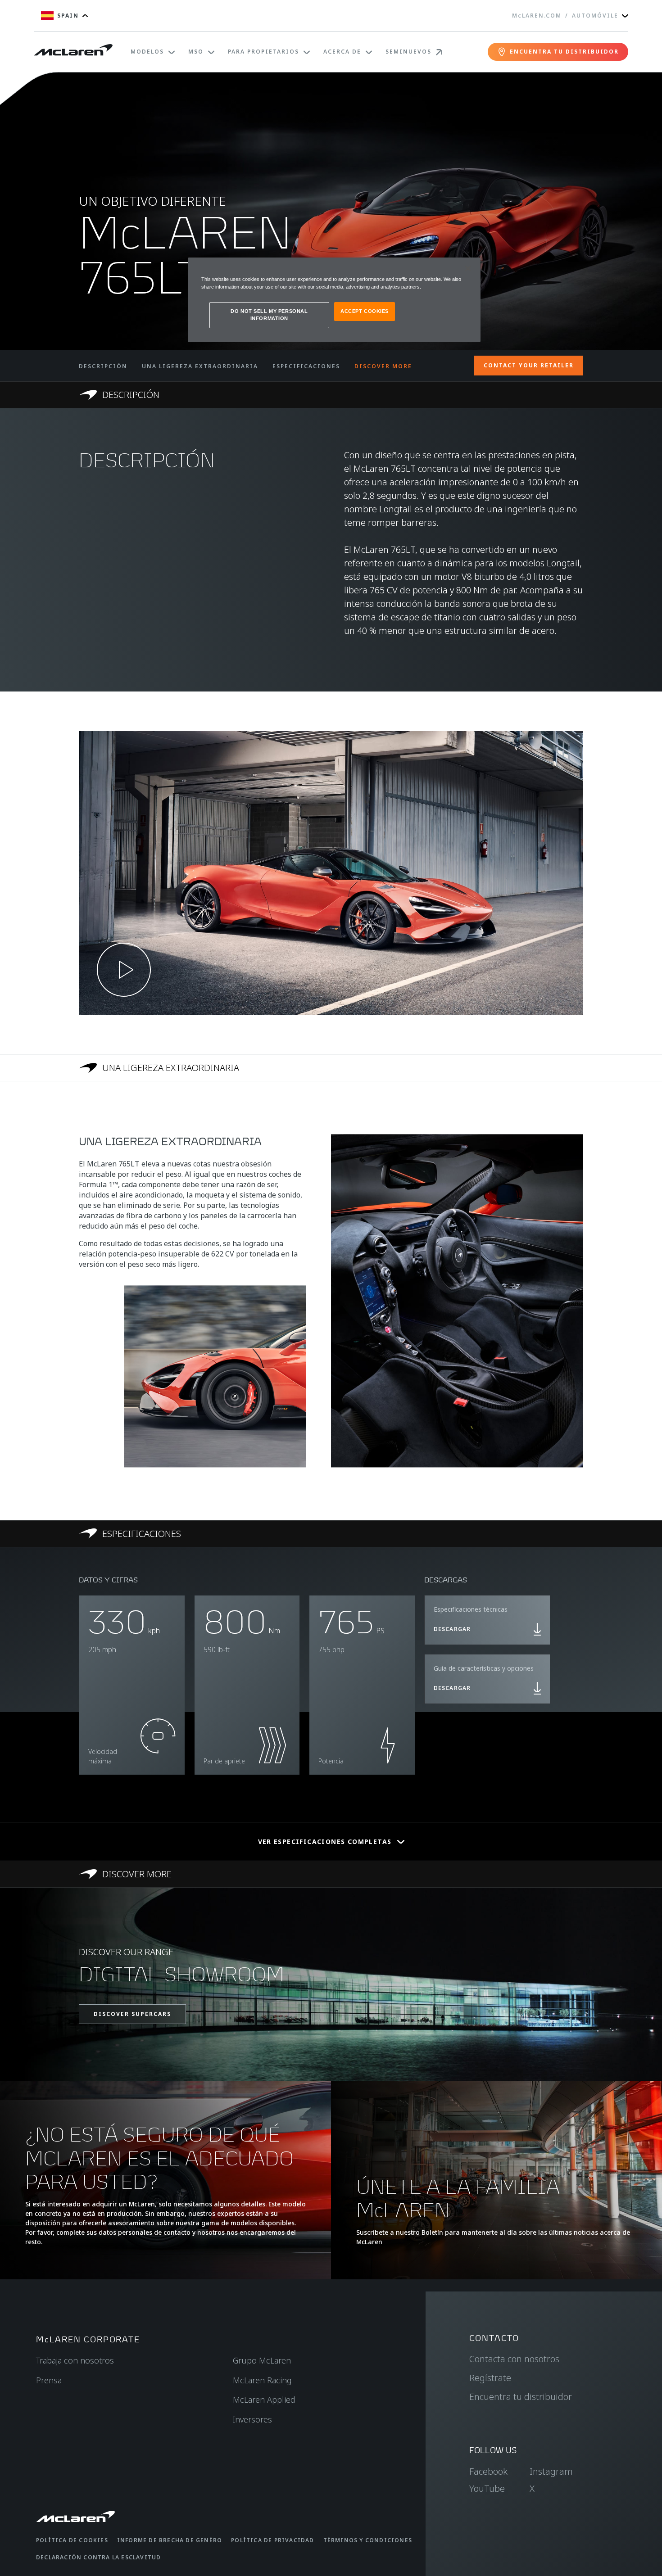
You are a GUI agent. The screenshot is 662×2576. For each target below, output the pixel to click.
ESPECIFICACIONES (306, 366)
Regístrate (490, 2378)
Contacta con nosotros (514, 2359)
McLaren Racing (262, 2380)
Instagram (551, 2471)
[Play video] (124, 970)
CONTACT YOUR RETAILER (529, 365)
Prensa (49, 2380)
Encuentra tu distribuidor (521, 2397)
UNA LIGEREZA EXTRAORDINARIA (200, 366)
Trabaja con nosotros (75, 2360)
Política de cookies (72, 2540)
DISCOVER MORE (383, 366)
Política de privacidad (272, 2540)
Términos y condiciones (368, 2540)
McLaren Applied (264, 2400)
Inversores (252, 2419)
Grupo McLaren (262, 2360)
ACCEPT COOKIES (365, 311)
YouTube (487, 2488)
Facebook (488, 2471)
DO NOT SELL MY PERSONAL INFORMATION (269, 315)
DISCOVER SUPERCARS (132, 2014)
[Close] (468, 268)
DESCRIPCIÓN (103, 366)
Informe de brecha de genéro (170, 2540)
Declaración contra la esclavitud (98, 2557)
